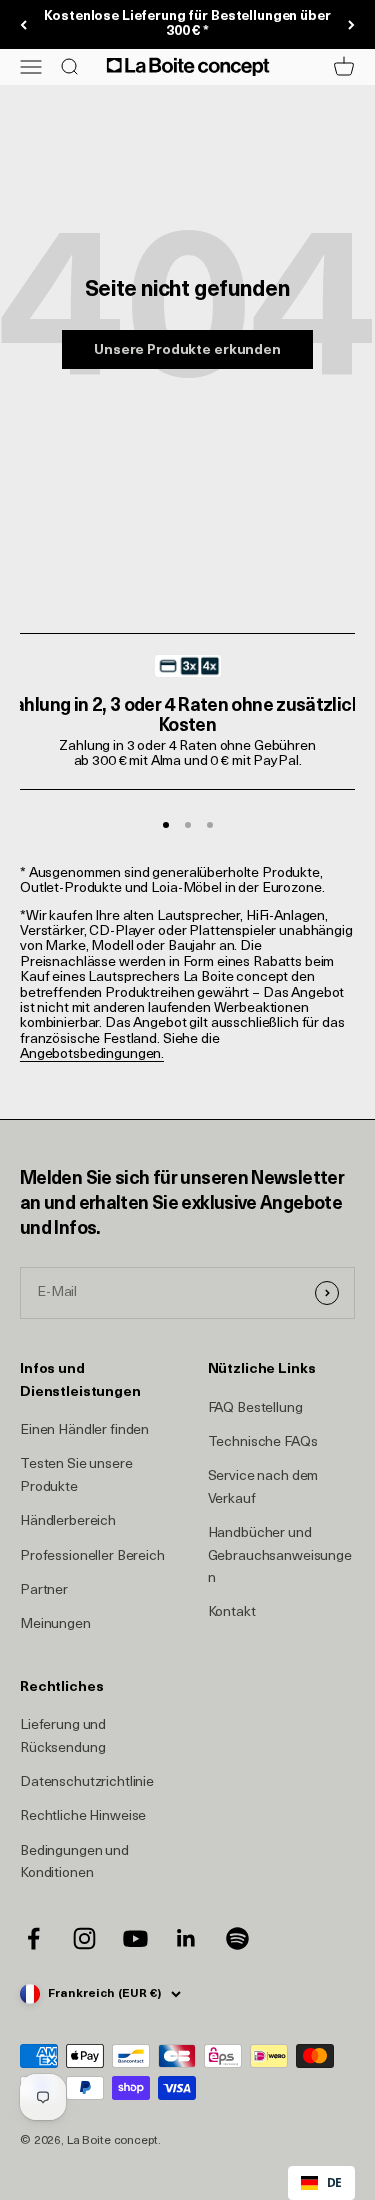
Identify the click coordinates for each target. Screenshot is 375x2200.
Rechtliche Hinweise (83, 1816)
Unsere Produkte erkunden (187, 350)
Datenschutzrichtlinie (87, 1782)
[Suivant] (351, 25)
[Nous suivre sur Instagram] (84, 1938)
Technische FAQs (263, 1442)
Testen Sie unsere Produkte (76, 1475)
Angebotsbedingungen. (92, 1054)
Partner (44, 1590)
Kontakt (232, 1612)
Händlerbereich (68, 1521)
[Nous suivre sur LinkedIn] (186, 1938)
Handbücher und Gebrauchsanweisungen (280, 1556)
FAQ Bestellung (255, 1408)
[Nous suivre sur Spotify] (237, 1938)
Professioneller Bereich (92, 1556)
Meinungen (55, 1624)
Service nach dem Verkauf (263, 1487)
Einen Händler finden (84, 1430)
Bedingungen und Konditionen (74, 1862)
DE (334, 2182)
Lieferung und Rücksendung (63, 1736)
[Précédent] (23, 25)
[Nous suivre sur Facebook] (33, 1938)
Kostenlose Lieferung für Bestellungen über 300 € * (187, 24)
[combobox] (321, 2183)
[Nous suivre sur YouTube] (135, 1938)
